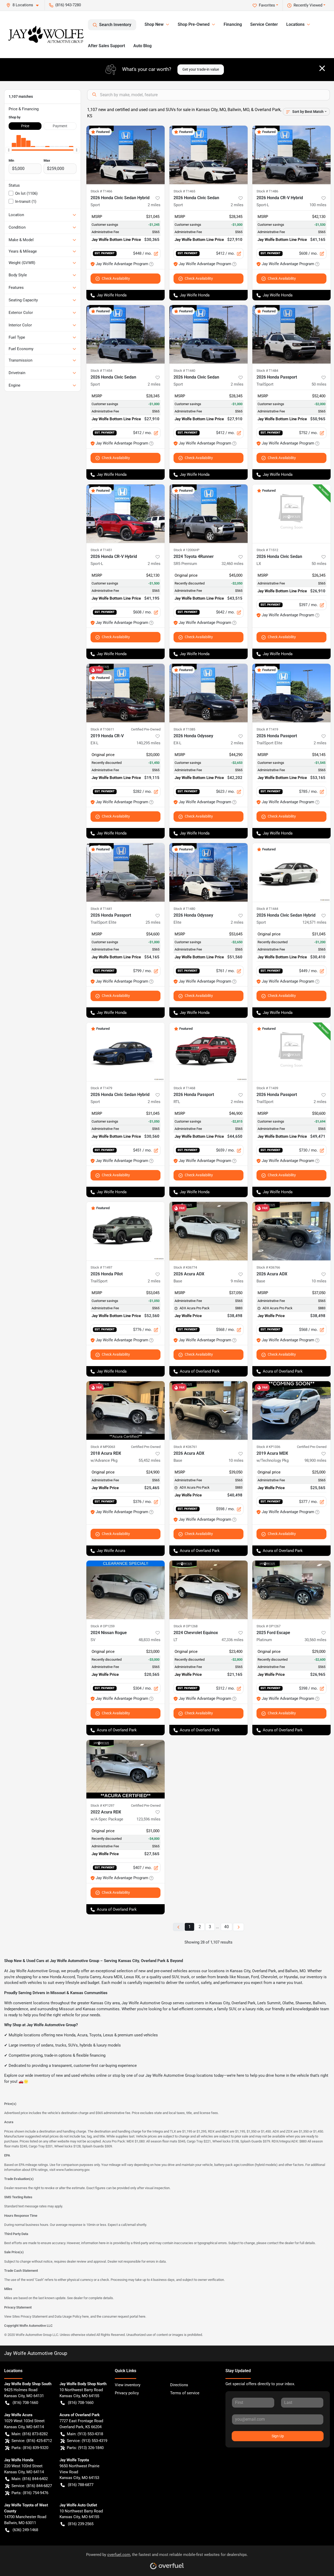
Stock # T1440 (184, 371)
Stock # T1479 (101, 1088)
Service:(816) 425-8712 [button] (32, 2441)
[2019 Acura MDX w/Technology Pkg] (291, 1411)
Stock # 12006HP (186, 550)
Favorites (267, 5)
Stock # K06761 (185, 1447)
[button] (25, 5)
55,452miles (150, 1460)
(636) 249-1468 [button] (25, 2530)
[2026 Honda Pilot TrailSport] (126, 1231)
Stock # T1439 (267, 1088)
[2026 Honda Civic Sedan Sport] (208, 155)
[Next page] (238, 1927)
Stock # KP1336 (268, 1447)
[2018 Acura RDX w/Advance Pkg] (126, 1411)
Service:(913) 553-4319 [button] (87, 2441)
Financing (233, 24)
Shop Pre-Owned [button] (194, 24)
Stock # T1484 (267, 371)
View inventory (128, 2385)
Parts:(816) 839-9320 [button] (30, 2448)
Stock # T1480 (184, 909)
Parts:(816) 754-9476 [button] (30, 2493)
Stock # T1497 (101, 1267)
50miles (319, 384)
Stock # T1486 (267, 191)
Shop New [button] (154, 24)
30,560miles (315, 1640)
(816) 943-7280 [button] (68, 5)
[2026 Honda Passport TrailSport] (291, 334)
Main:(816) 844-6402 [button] (30, 2479)
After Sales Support (106, 46)
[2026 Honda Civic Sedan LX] (291, 514)
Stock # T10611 (102, 729)
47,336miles (232, 1640)
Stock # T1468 (184, 1088)
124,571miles (314, 922)
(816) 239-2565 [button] (81, 2524)
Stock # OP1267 (269, 1626)
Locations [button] (295, 24)
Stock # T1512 (267, 550)
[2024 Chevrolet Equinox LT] (208, 1590)
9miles (237, 1281)
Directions (179, 2385)
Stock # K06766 (268, 1267)
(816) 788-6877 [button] (81, 2485)
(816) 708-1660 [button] (25, 2403)
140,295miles (148, 743)
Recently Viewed (308, 5)
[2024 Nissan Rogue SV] (126, 1590)
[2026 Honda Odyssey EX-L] (208, 693)
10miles (319, 1281)
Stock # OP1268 (186, 1626)
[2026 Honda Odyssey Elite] (208, 872)
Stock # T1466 (101, 191)
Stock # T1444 (267, 909)
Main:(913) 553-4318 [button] (85, 2434)
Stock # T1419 (267, 729)
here (85, 2316)
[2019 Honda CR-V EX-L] (126, 693)
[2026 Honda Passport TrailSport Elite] (291, 693)
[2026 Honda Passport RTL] (208, 1052)
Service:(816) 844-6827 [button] (32, 2486)
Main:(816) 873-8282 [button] (30, 2434)
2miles (154, 205)
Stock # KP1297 (102, 1805)
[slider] (9, 150)
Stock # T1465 (184, 191)
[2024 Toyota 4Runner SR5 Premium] (208, 514)
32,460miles (232, 564)
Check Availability (116, 278)
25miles (153, 922)
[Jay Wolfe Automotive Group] (46, 34)
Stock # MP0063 (103, 1447)
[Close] (322, 68)
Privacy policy (127, 2393)
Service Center (264, 24)
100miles (318, 205)
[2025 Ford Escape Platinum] (291, 1590)
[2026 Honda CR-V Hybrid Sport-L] (291, 155)
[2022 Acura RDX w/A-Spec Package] (126, 1769)
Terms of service (185, 2393)
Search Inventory (115, 25)
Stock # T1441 (101, 909)
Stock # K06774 (185, 1267)
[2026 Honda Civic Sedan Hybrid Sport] (126, 155)
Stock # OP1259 (103, 1626)
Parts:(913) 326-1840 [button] (85, 2448)
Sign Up (278, 2436)
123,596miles (148, 1819)
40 (226, 1927)
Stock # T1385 (184, 729)
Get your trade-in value (201, 69)
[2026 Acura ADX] (208, 1231)
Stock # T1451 (101, 550)
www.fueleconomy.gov (73, 2170)
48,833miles (150, 1640)
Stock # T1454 (101, 371)
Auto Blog (142, 46)
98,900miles (315, 1460)
